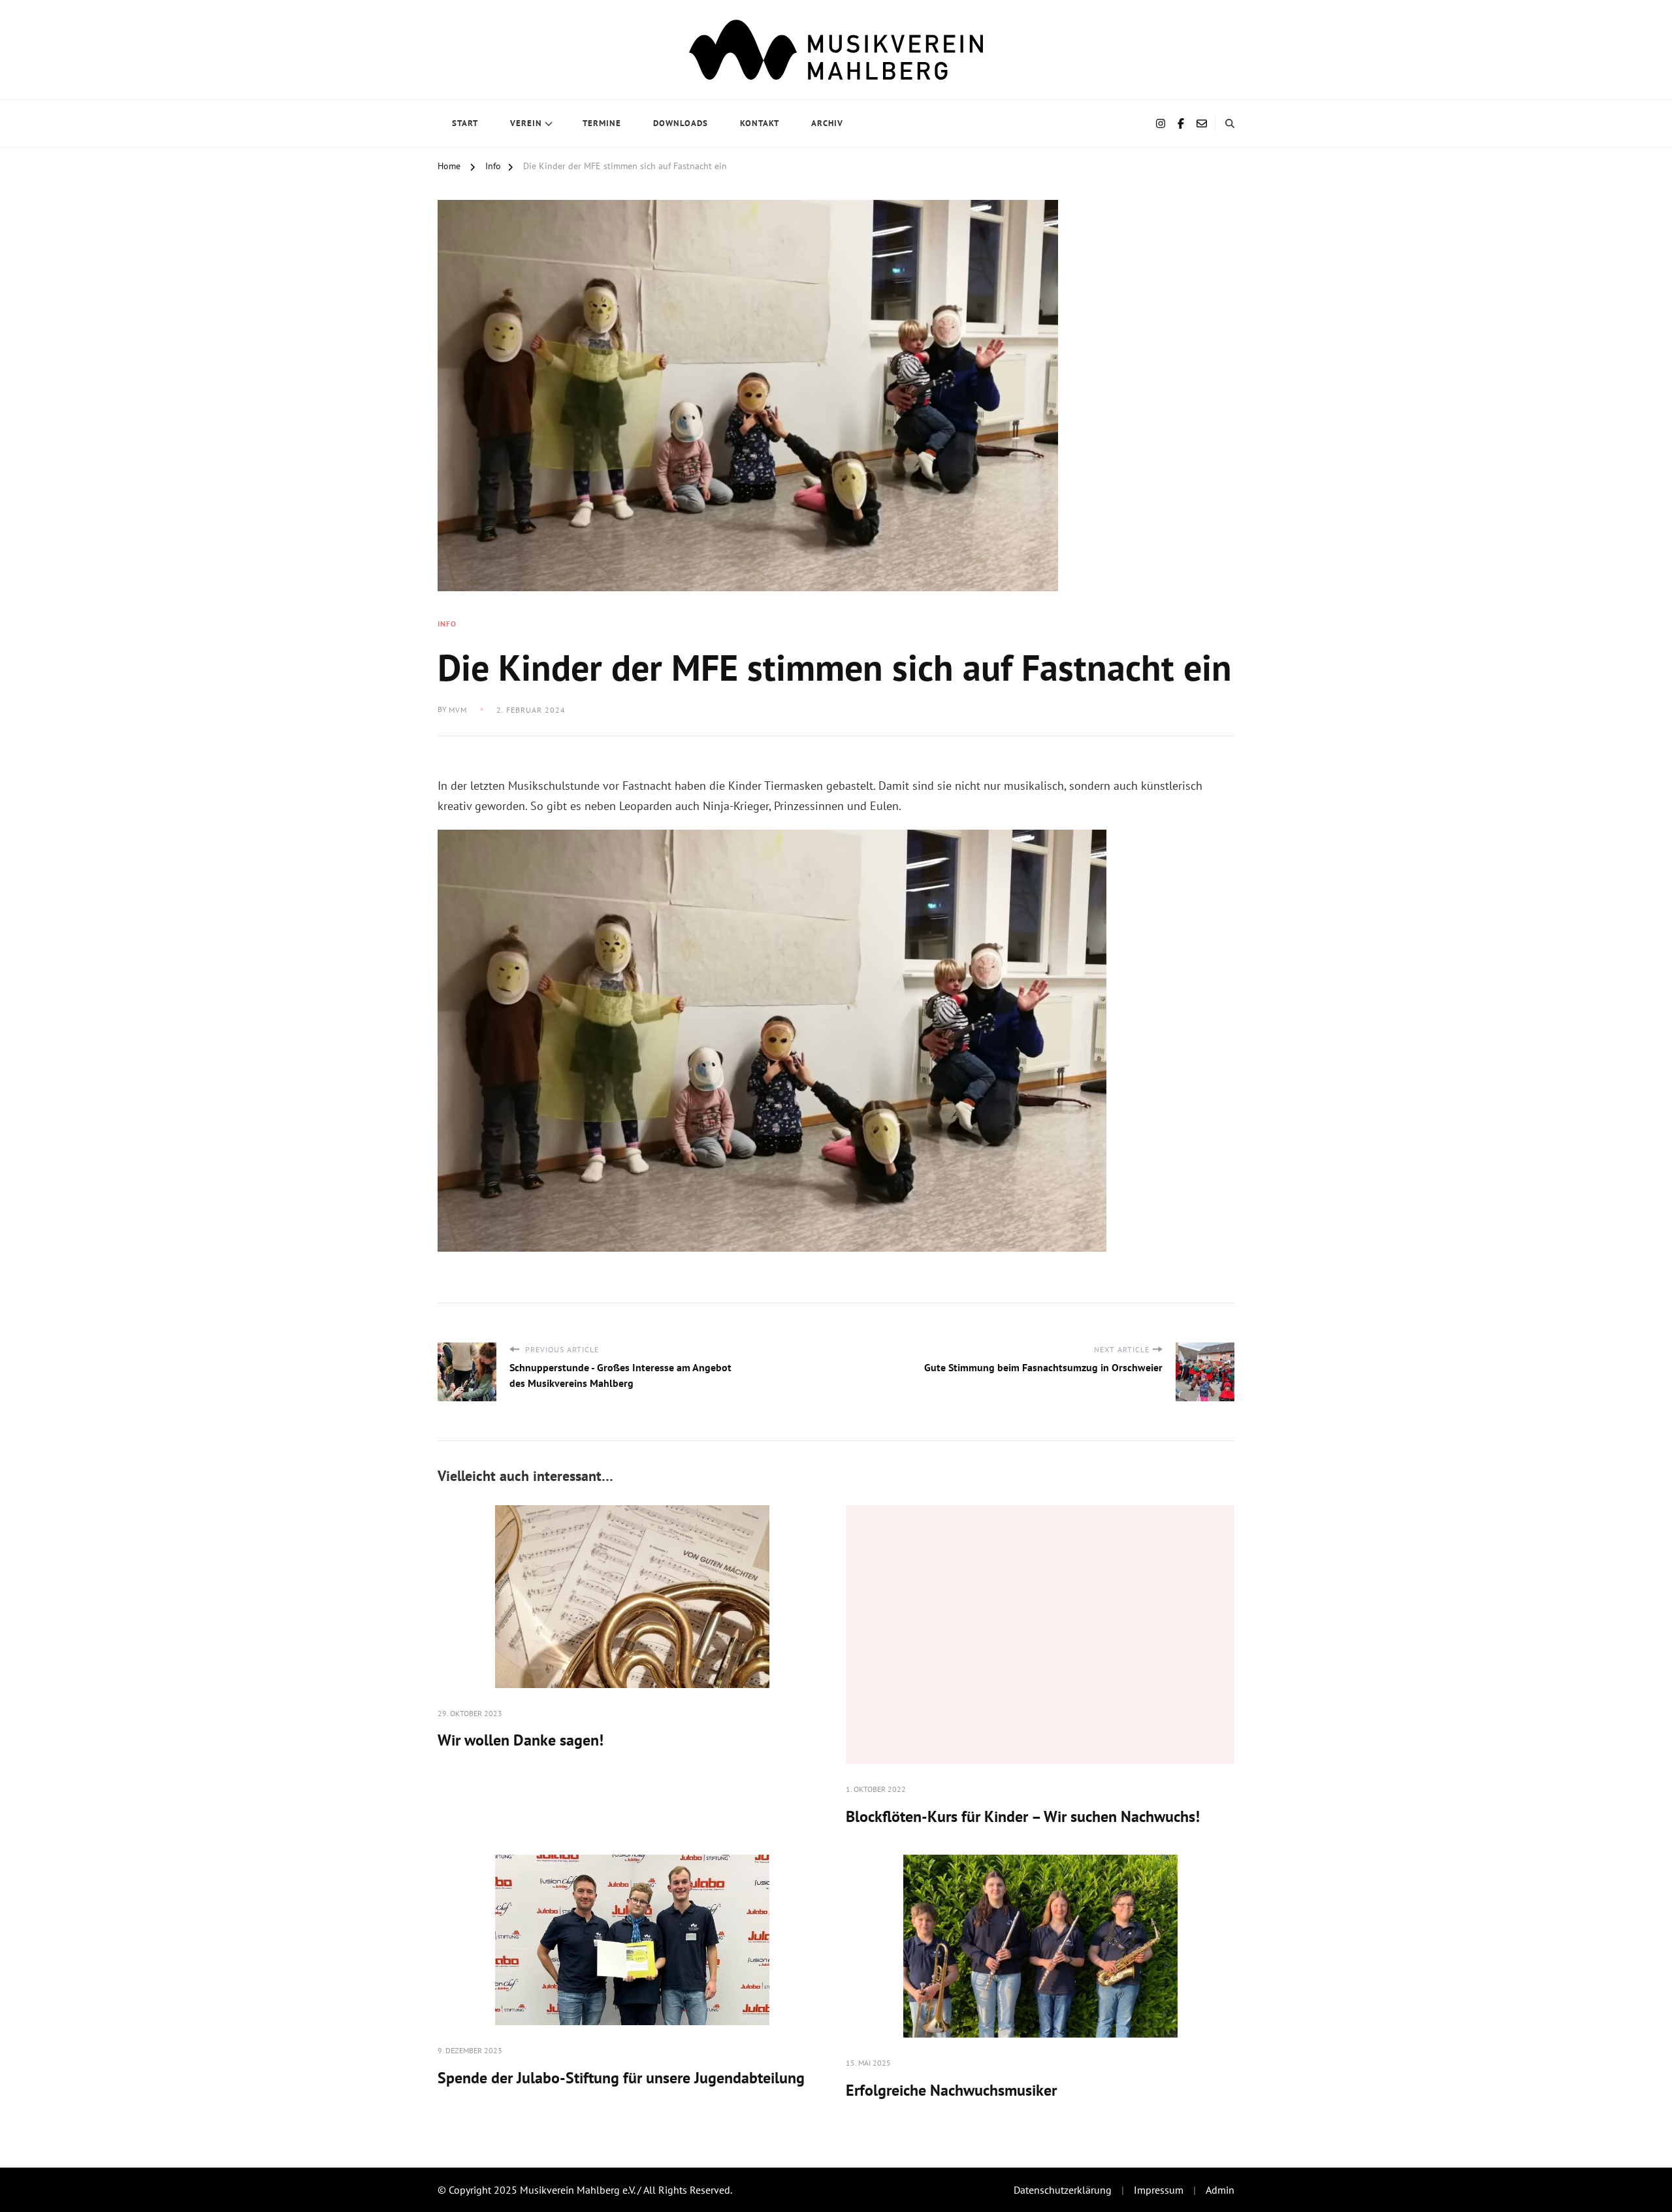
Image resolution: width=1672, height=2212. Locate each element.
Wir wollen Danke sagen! (521, 1740)
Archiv (827, 123)
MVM (458, 710)
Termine (602, 123)
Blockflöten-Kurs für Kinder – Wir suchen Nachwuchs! (1023, 1816)
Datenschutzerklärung (1063, 2190)
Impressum (1159, 2190)
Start (465, 123)
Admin (1220, 2190)
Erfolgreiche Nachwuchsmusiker (951, 2090)
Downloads (681, 123)
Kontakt (760, 123)
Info (447, 624)
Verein (526, 123)
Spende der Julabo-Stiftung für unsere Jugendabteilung (621, 2078)
